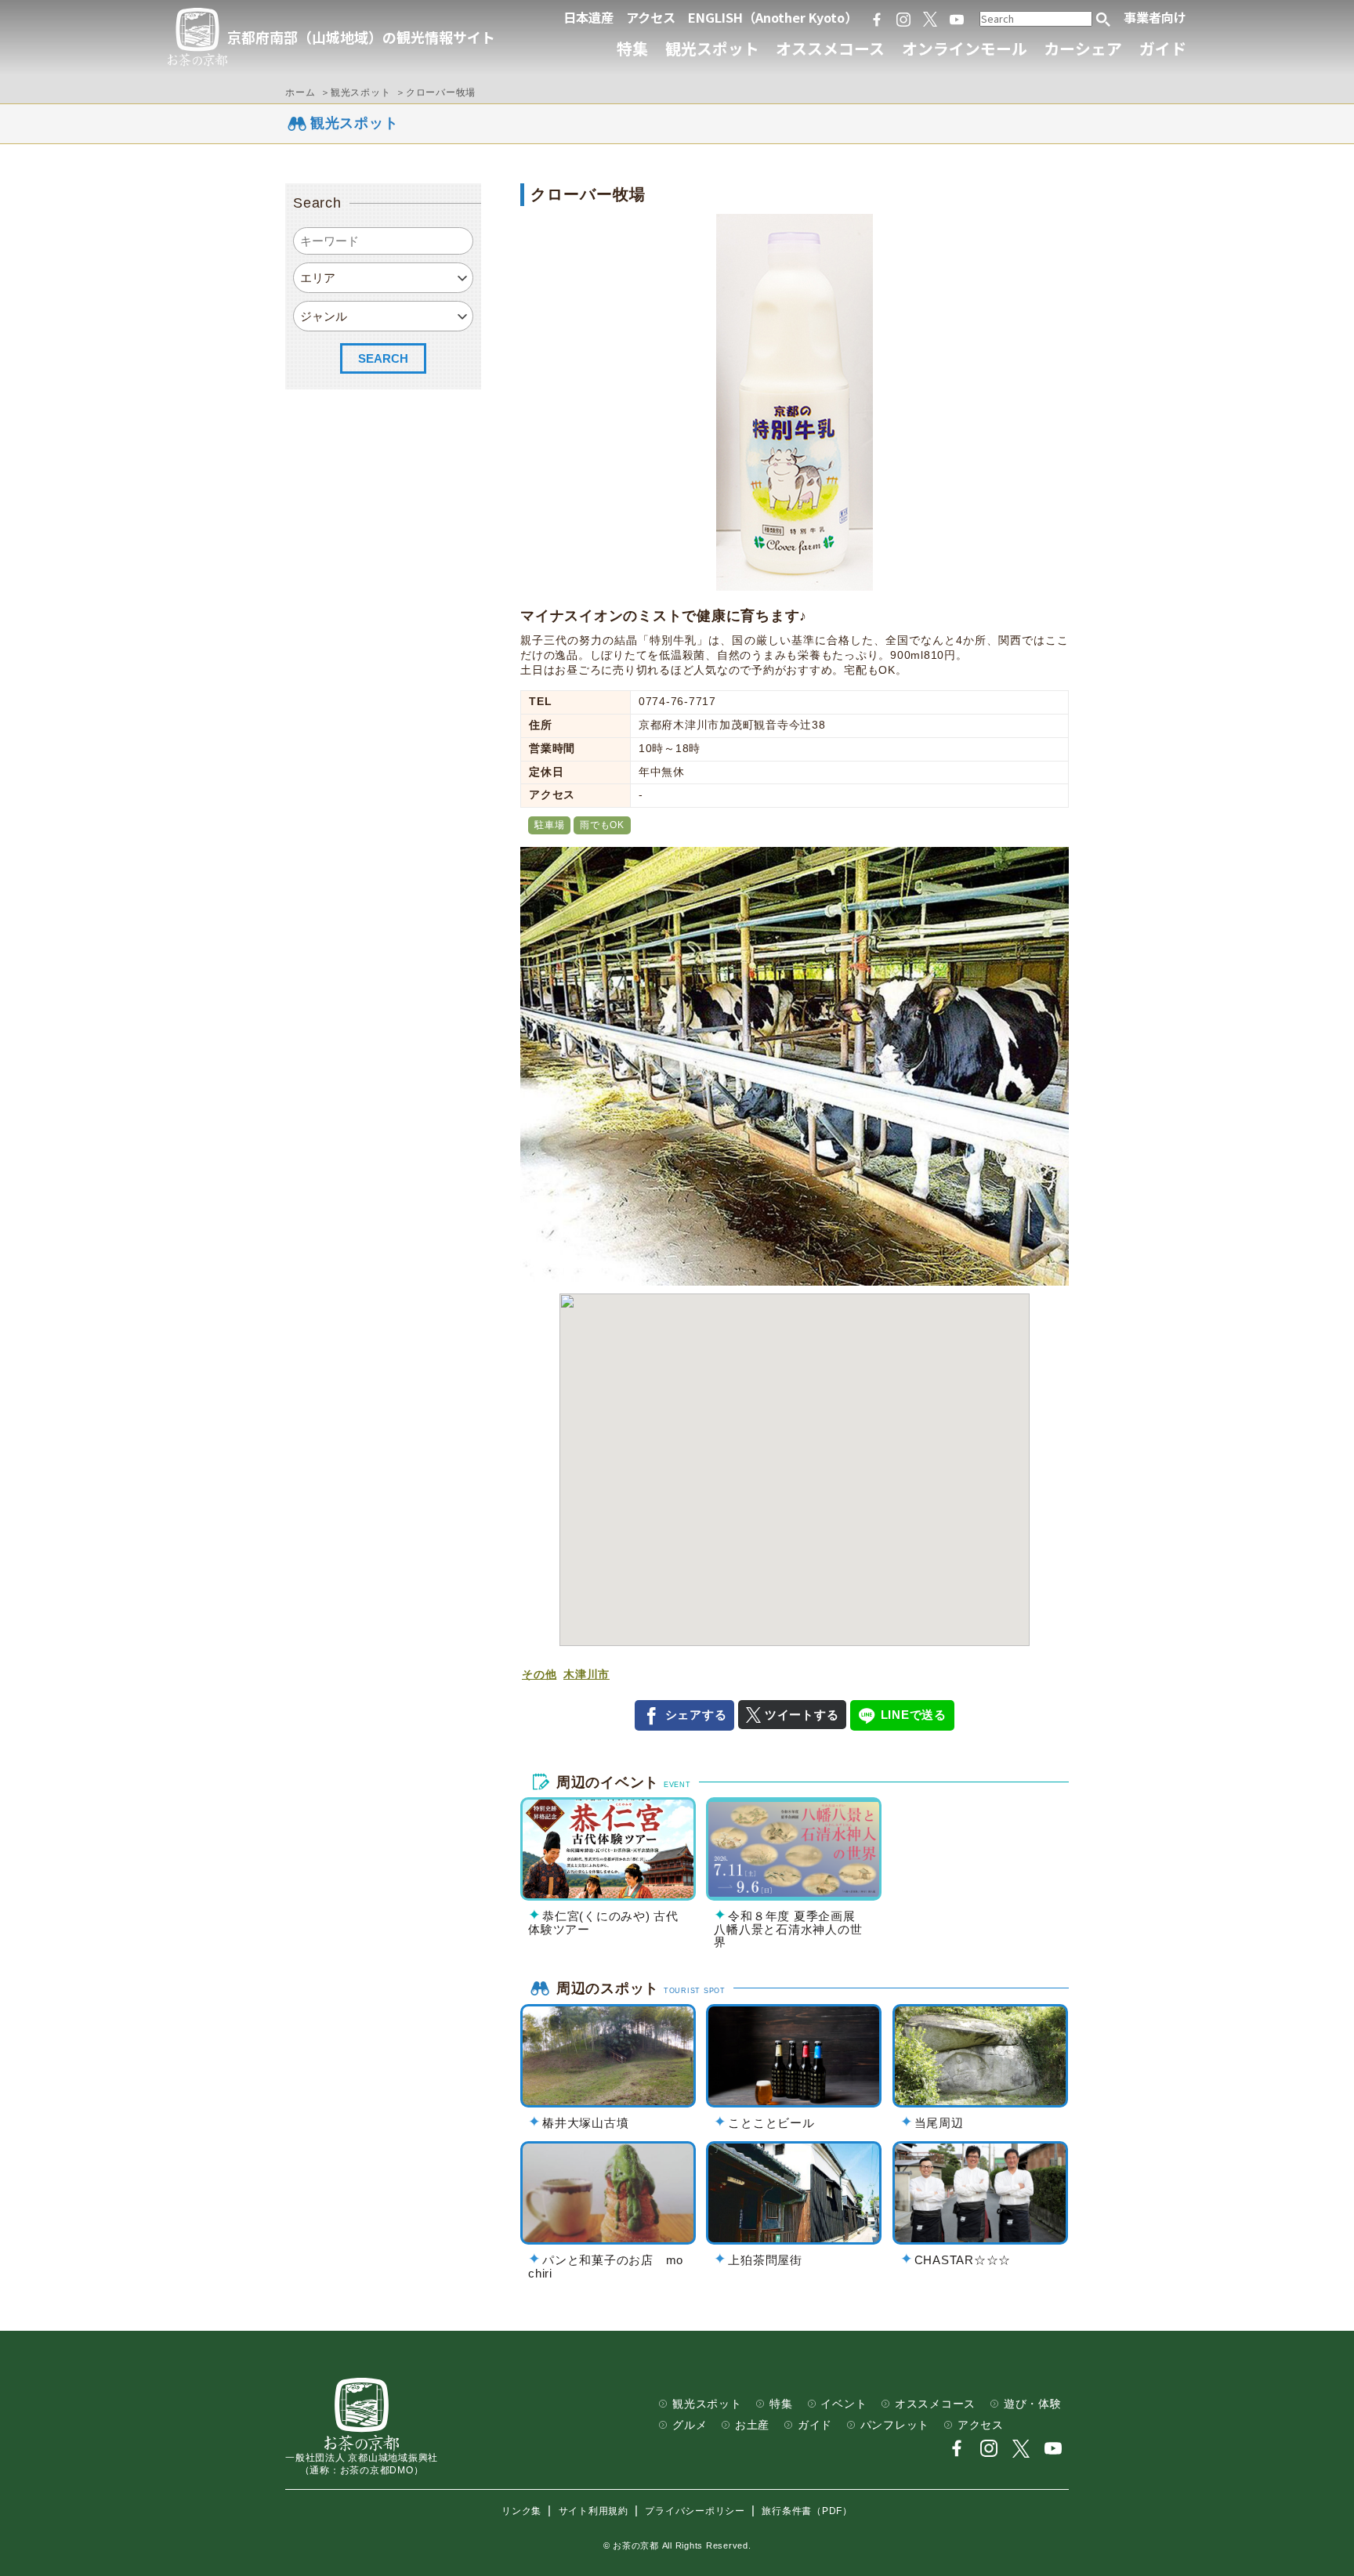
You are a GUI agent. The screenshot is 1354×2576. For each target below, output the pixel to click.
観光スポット (712, 48)
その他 (539, 1675)
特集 (632, 48)
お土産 (752, 2425)
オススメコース (830, 48)
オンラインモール (965, 48)
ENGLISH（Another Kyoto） (773, 17)
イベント (844, 2404)
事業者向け (1155, 17)
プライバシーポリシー (695, 2511)
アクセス (651, 17)
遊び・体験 (1033, 2404)
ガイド (1163, 48)
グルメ (690, 2425)
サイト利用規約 (594, 2511)
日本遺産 (588, 17)
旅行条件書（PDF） (807, 2511)
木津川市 (586, 1675)
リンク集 (521, 2511)
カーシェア (1083, 48)
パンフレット (895, 2425)
